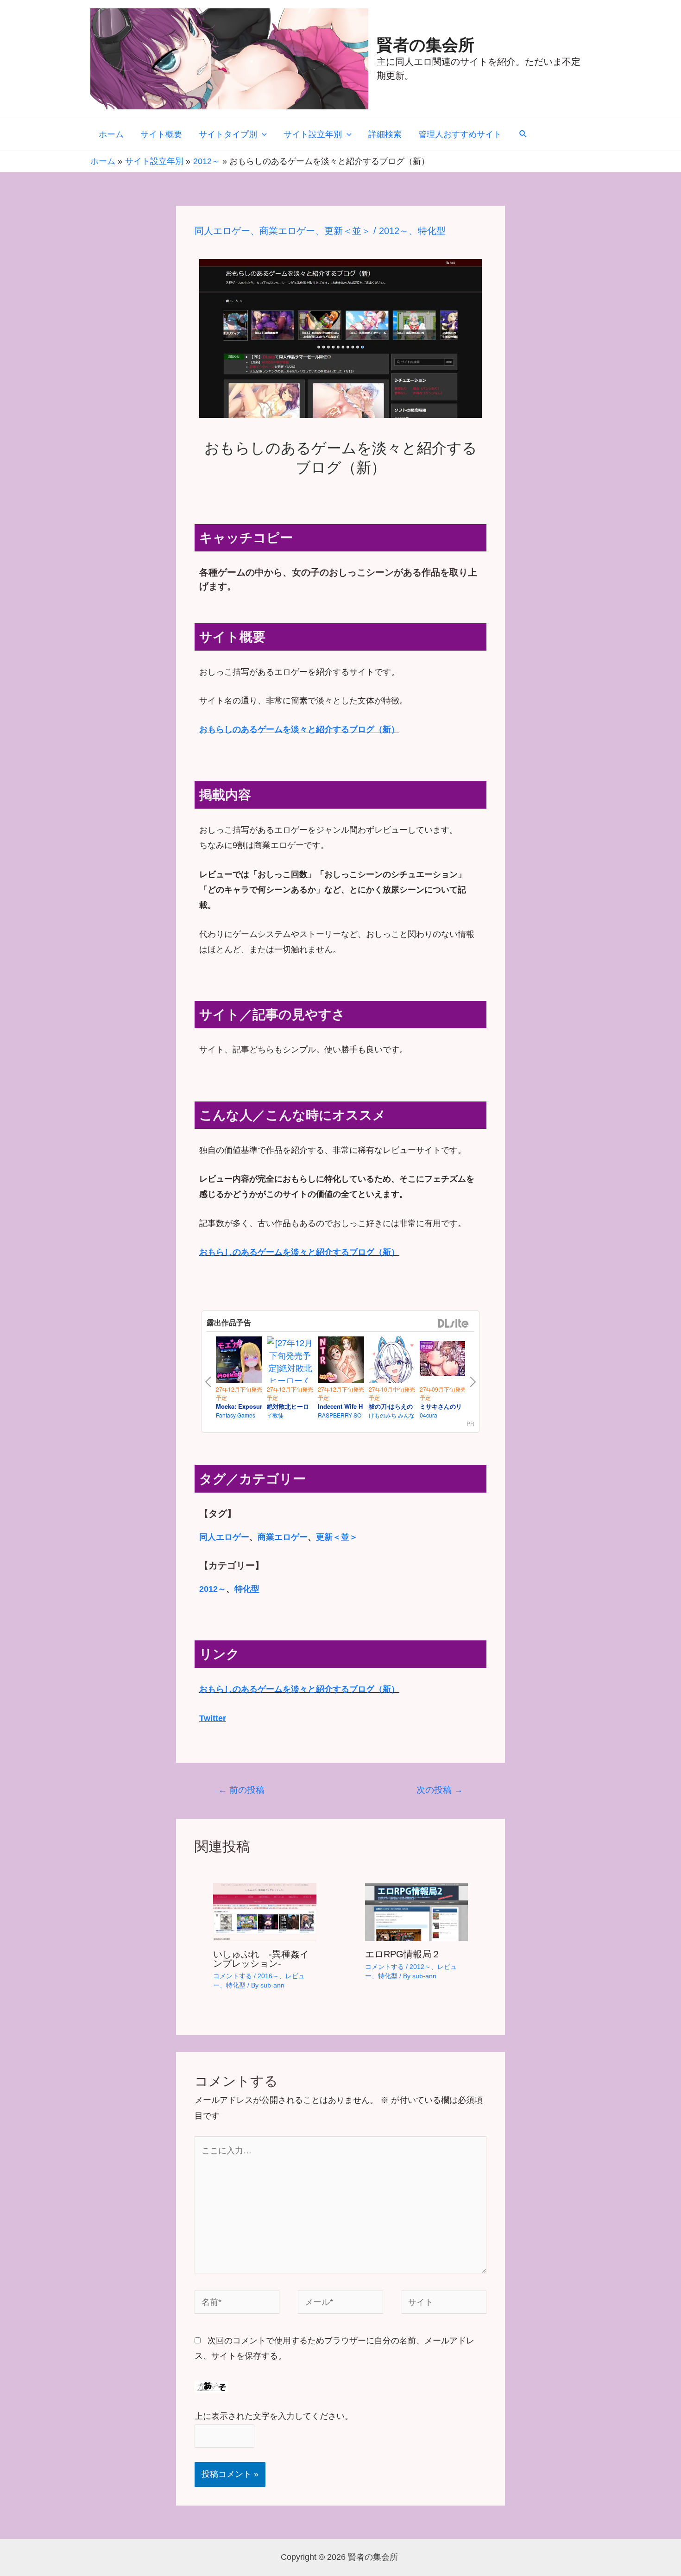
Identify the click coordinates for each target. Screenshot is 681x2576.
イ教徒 (275, 1415)
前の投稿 (241, 1790)
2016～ (268, 1976)
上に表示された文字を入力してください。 (274, 2416)
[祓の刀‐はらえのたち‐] (392, 1361)
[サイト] (444, 2304)
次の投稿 (440, 1790)
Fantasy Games (236, 1415)
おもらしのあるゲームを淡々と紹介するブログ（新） (299, 729)
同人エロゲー (222, 231)
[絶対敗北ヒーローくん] (290, 1368)
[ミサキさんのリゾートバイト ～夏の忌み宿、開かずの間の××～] (443, 1360)
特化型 (432, 231)
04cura (429, 1415)
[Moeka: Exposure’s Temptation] (239, 1361)
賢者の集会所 (426, 45)
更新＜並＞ (347, 231)
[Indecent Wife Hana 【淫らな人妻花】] (341, 1361)
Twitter (213, 1718)
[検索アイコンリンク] (523, 134)
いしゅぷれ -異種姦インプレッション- (261, 1959)
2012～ (394, 231)
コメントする (233, 1976)
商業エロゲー (287, 231)
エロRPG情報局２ (403, 1954)
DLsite (454, 1324)
